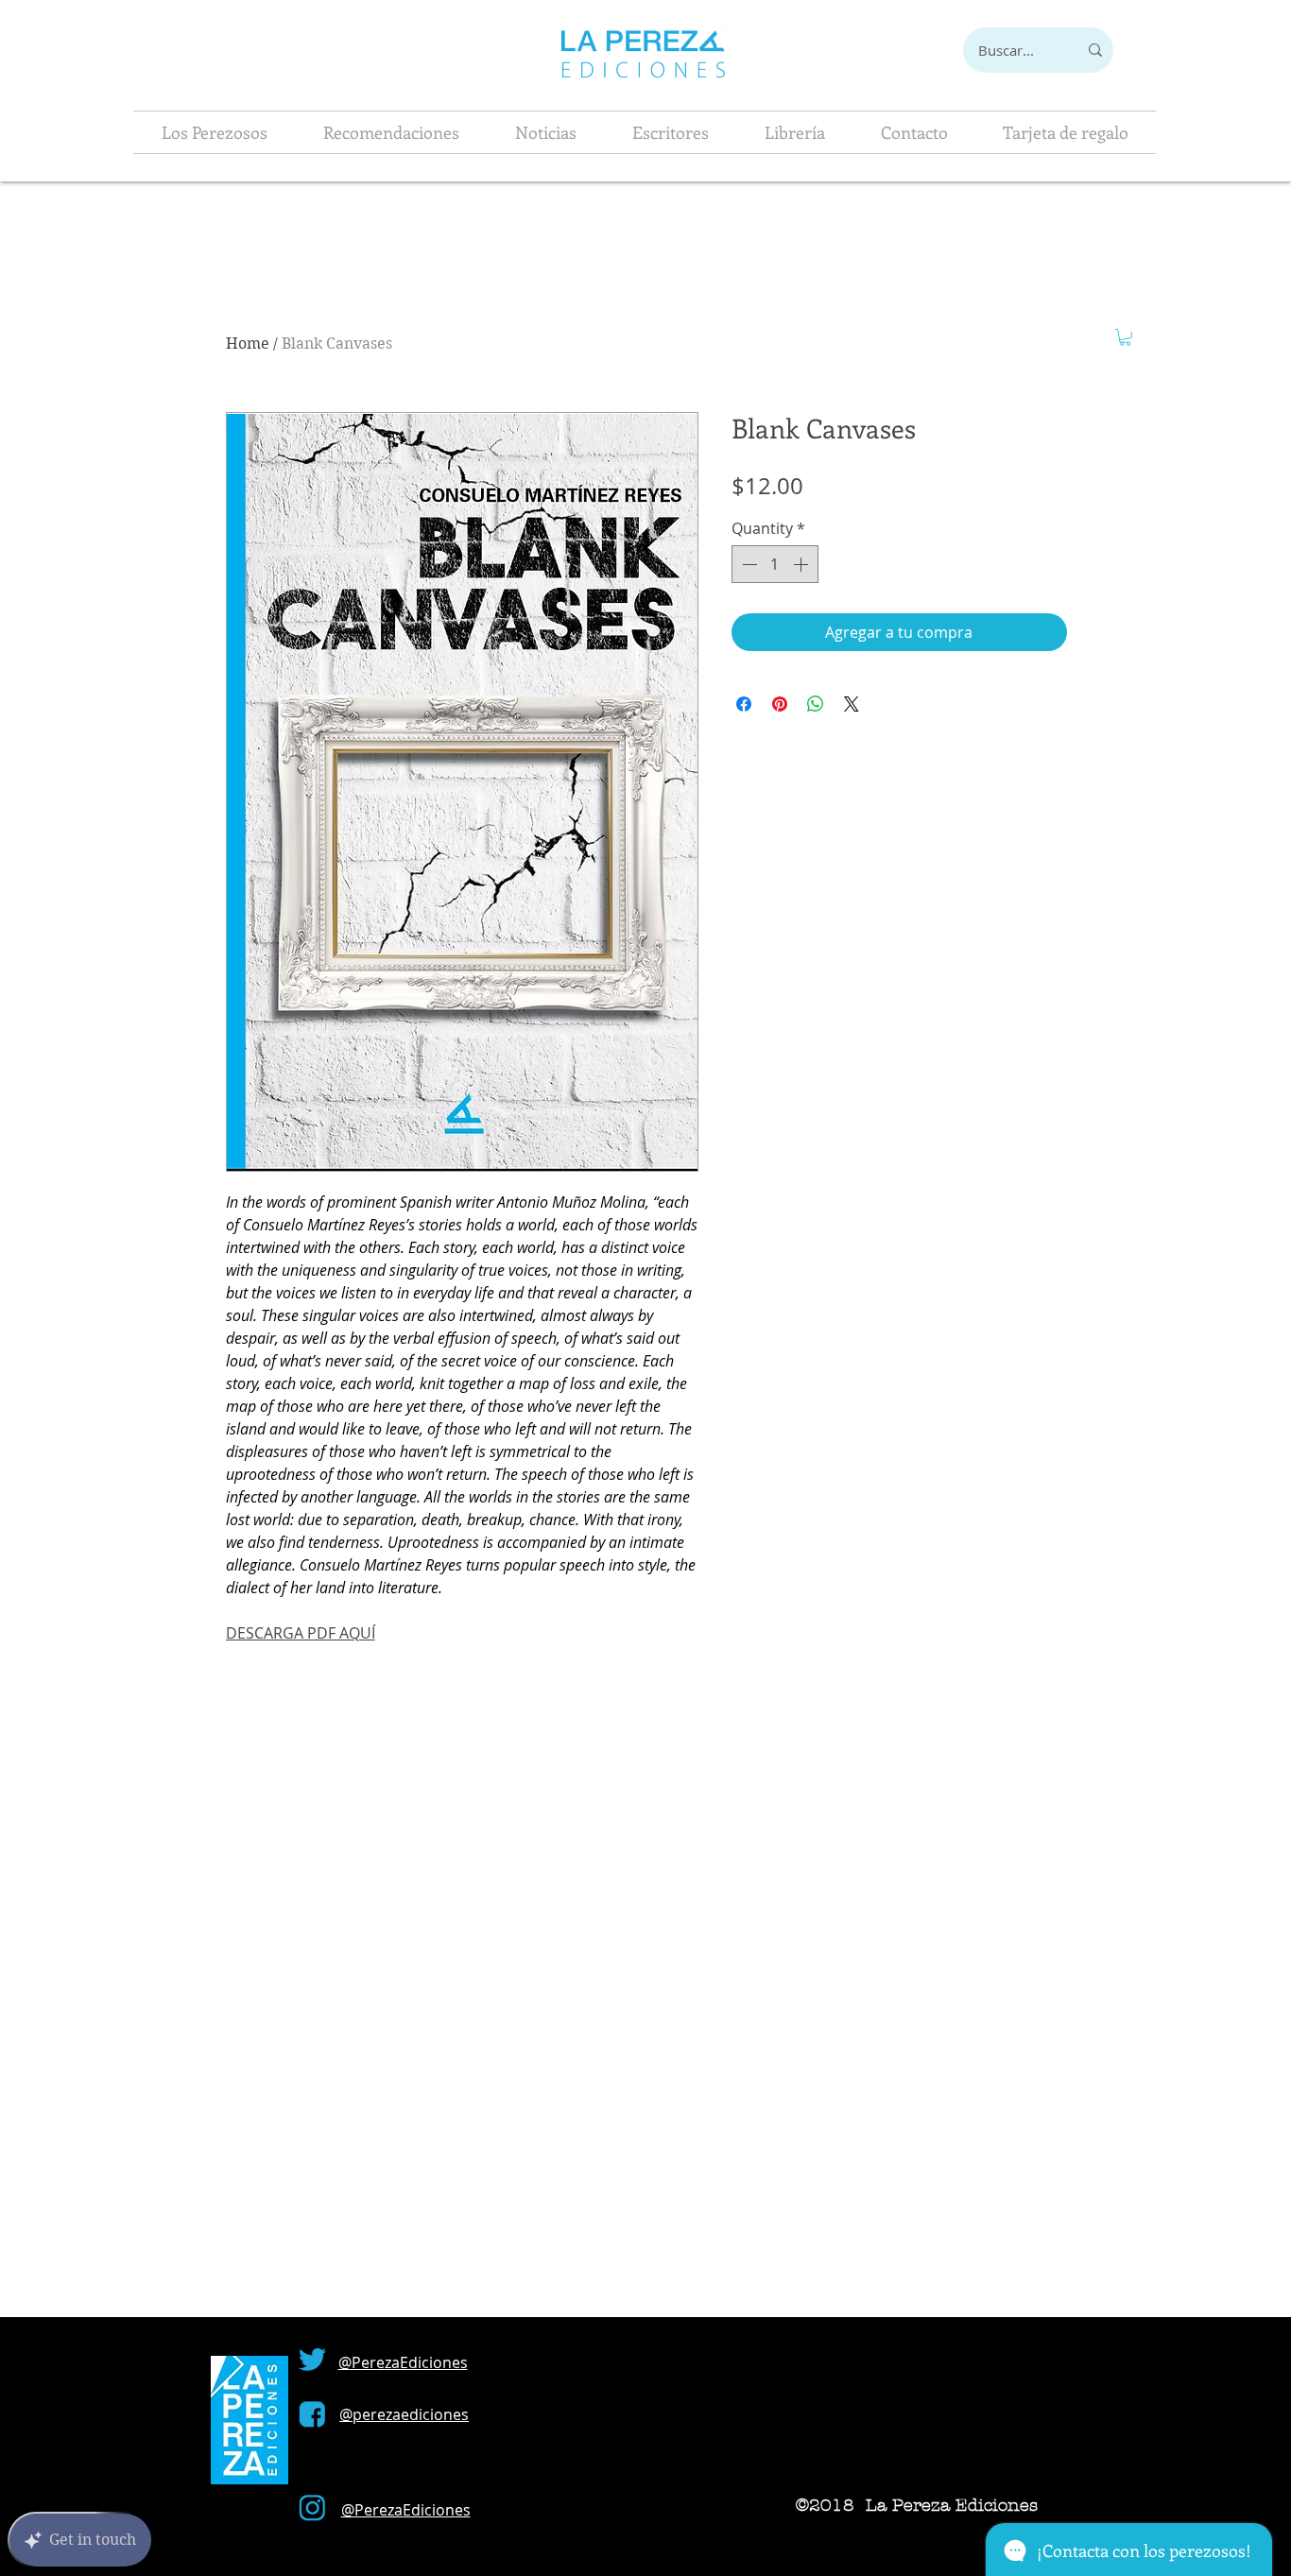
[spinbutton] (775, 564)
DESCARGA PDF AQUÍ (301, 1633)
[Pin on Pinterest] (780, 704)
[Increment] (802, 564)
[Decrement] (748, 564)
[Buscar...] (1095, 50)
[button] (1125, 337)
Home (248, 343)
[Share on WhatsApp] (816, 704)
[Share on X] (852, 704)
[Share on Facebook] (744, 704)
